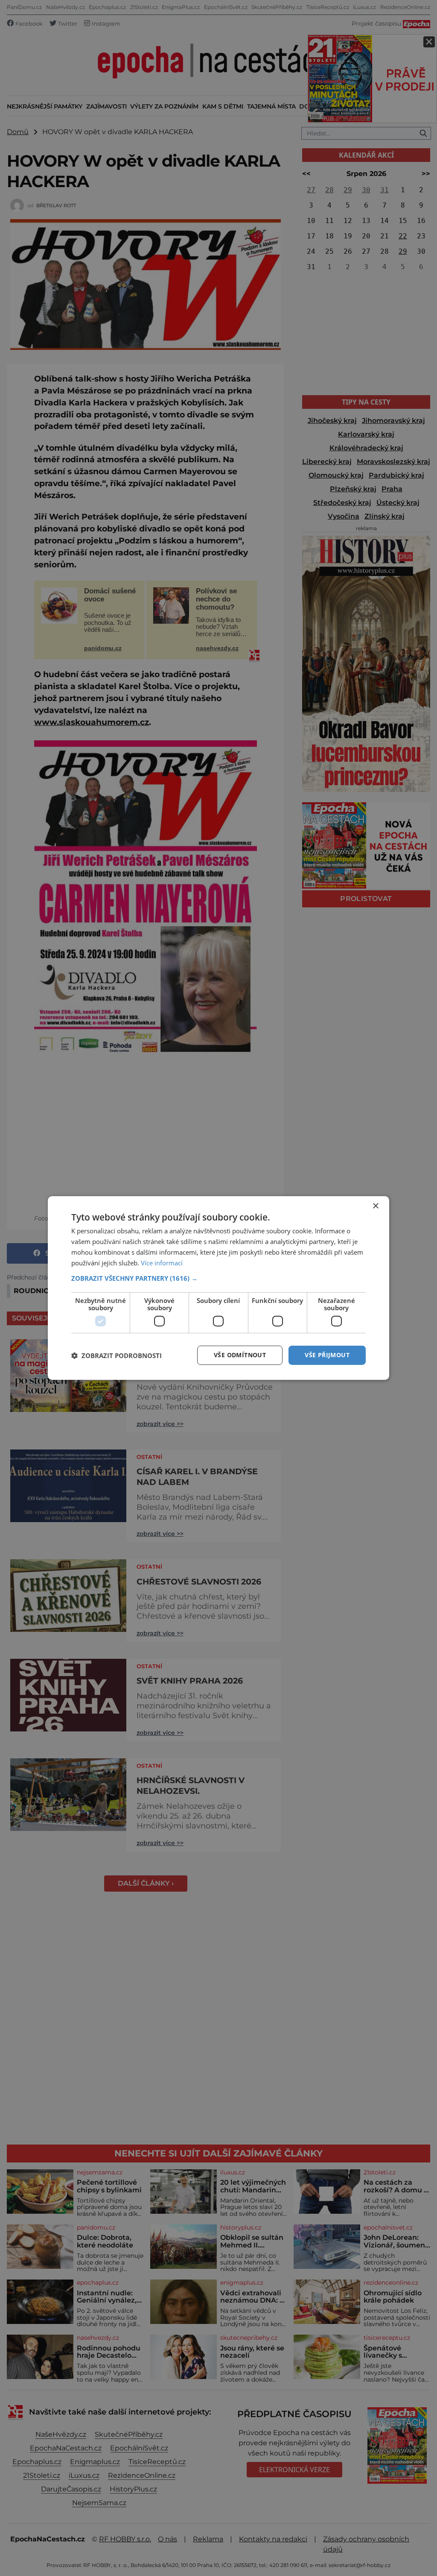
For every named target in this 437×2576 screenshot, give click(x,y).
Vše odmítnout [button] (240, 1355)
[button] (218, 1278)
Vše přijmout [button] (327, 1355)
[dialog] (218, 1288)
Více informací (162, 1263)
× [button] (375, 1206)
